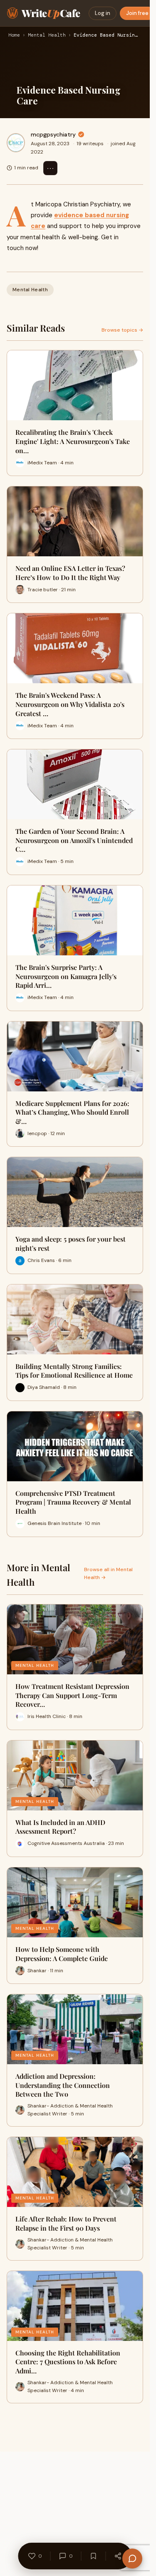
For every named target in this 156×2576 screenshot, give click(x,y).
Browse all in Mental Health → (108, 1573)
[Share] (118, 2556)
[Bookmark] (94, 2556)
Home (14, 35)
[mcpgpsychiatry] (16, 143)
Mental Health (47, 35)
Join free (137, 13)
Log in (103, 13)
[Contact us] (132, 2559)
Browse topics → (122, 330)
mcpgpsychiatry (53, 134)
